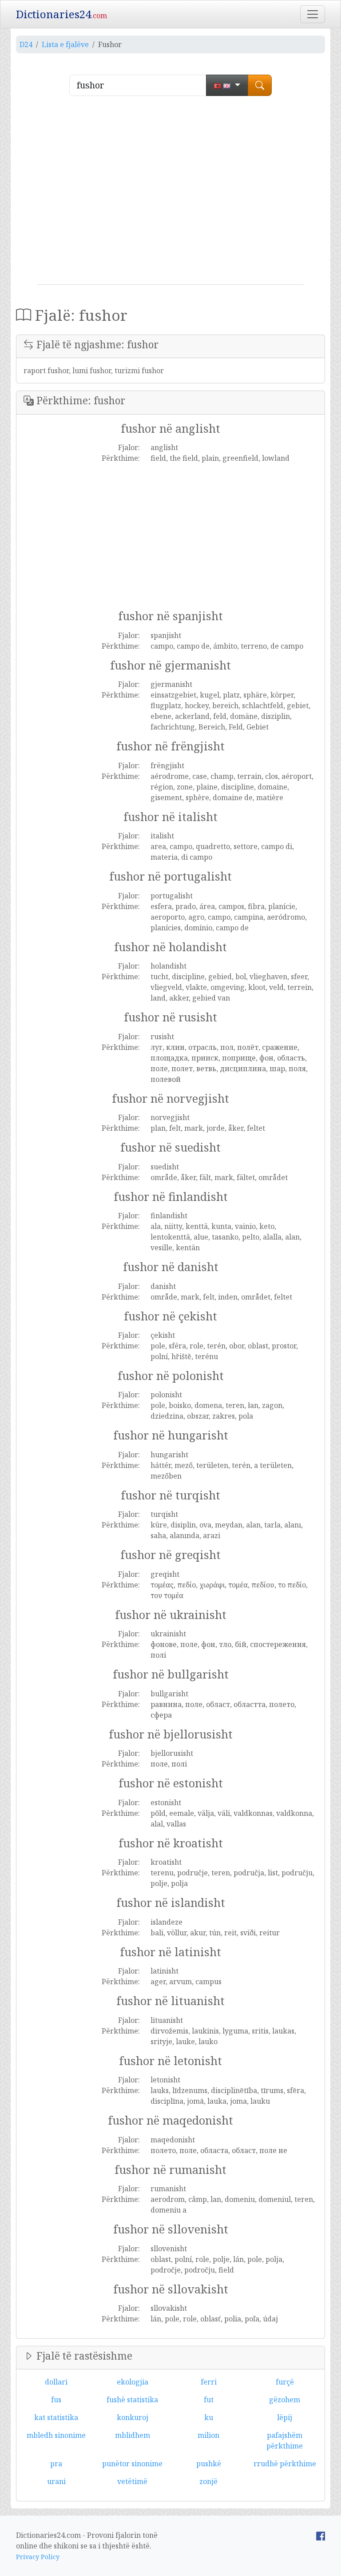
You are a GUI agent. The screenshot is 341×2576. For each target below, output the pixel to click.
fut (209, 2400)
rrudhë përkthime (285, 2464)
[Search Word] (260, 85)
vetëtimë (132, 2481)
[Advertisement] (170, 194)
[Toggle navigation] (313, 14)
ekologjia (133, 2382)
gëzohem (285, 2400)
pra (56, 2464)
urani (56, 2481)
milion (208, 2435)
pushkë (209, 2464)
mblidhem (133, 2435)
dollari (56, 2382)
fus (56, 2400)
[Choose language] (227, 85)
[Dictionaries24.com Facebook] (321, 2535)
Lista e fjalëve (65, 44)
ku (209, 2417)
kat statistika (56, 2417)
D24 (26, 44)
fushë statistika (132, 2400)
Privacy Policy (38, 2557)
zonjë (208, 2481)
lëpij (285, 2417)
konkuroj (133, 2417)
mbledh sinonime (56, 2435)
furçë (285, 2382)
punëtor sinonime (132, 2464)
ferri (209, 2382)
